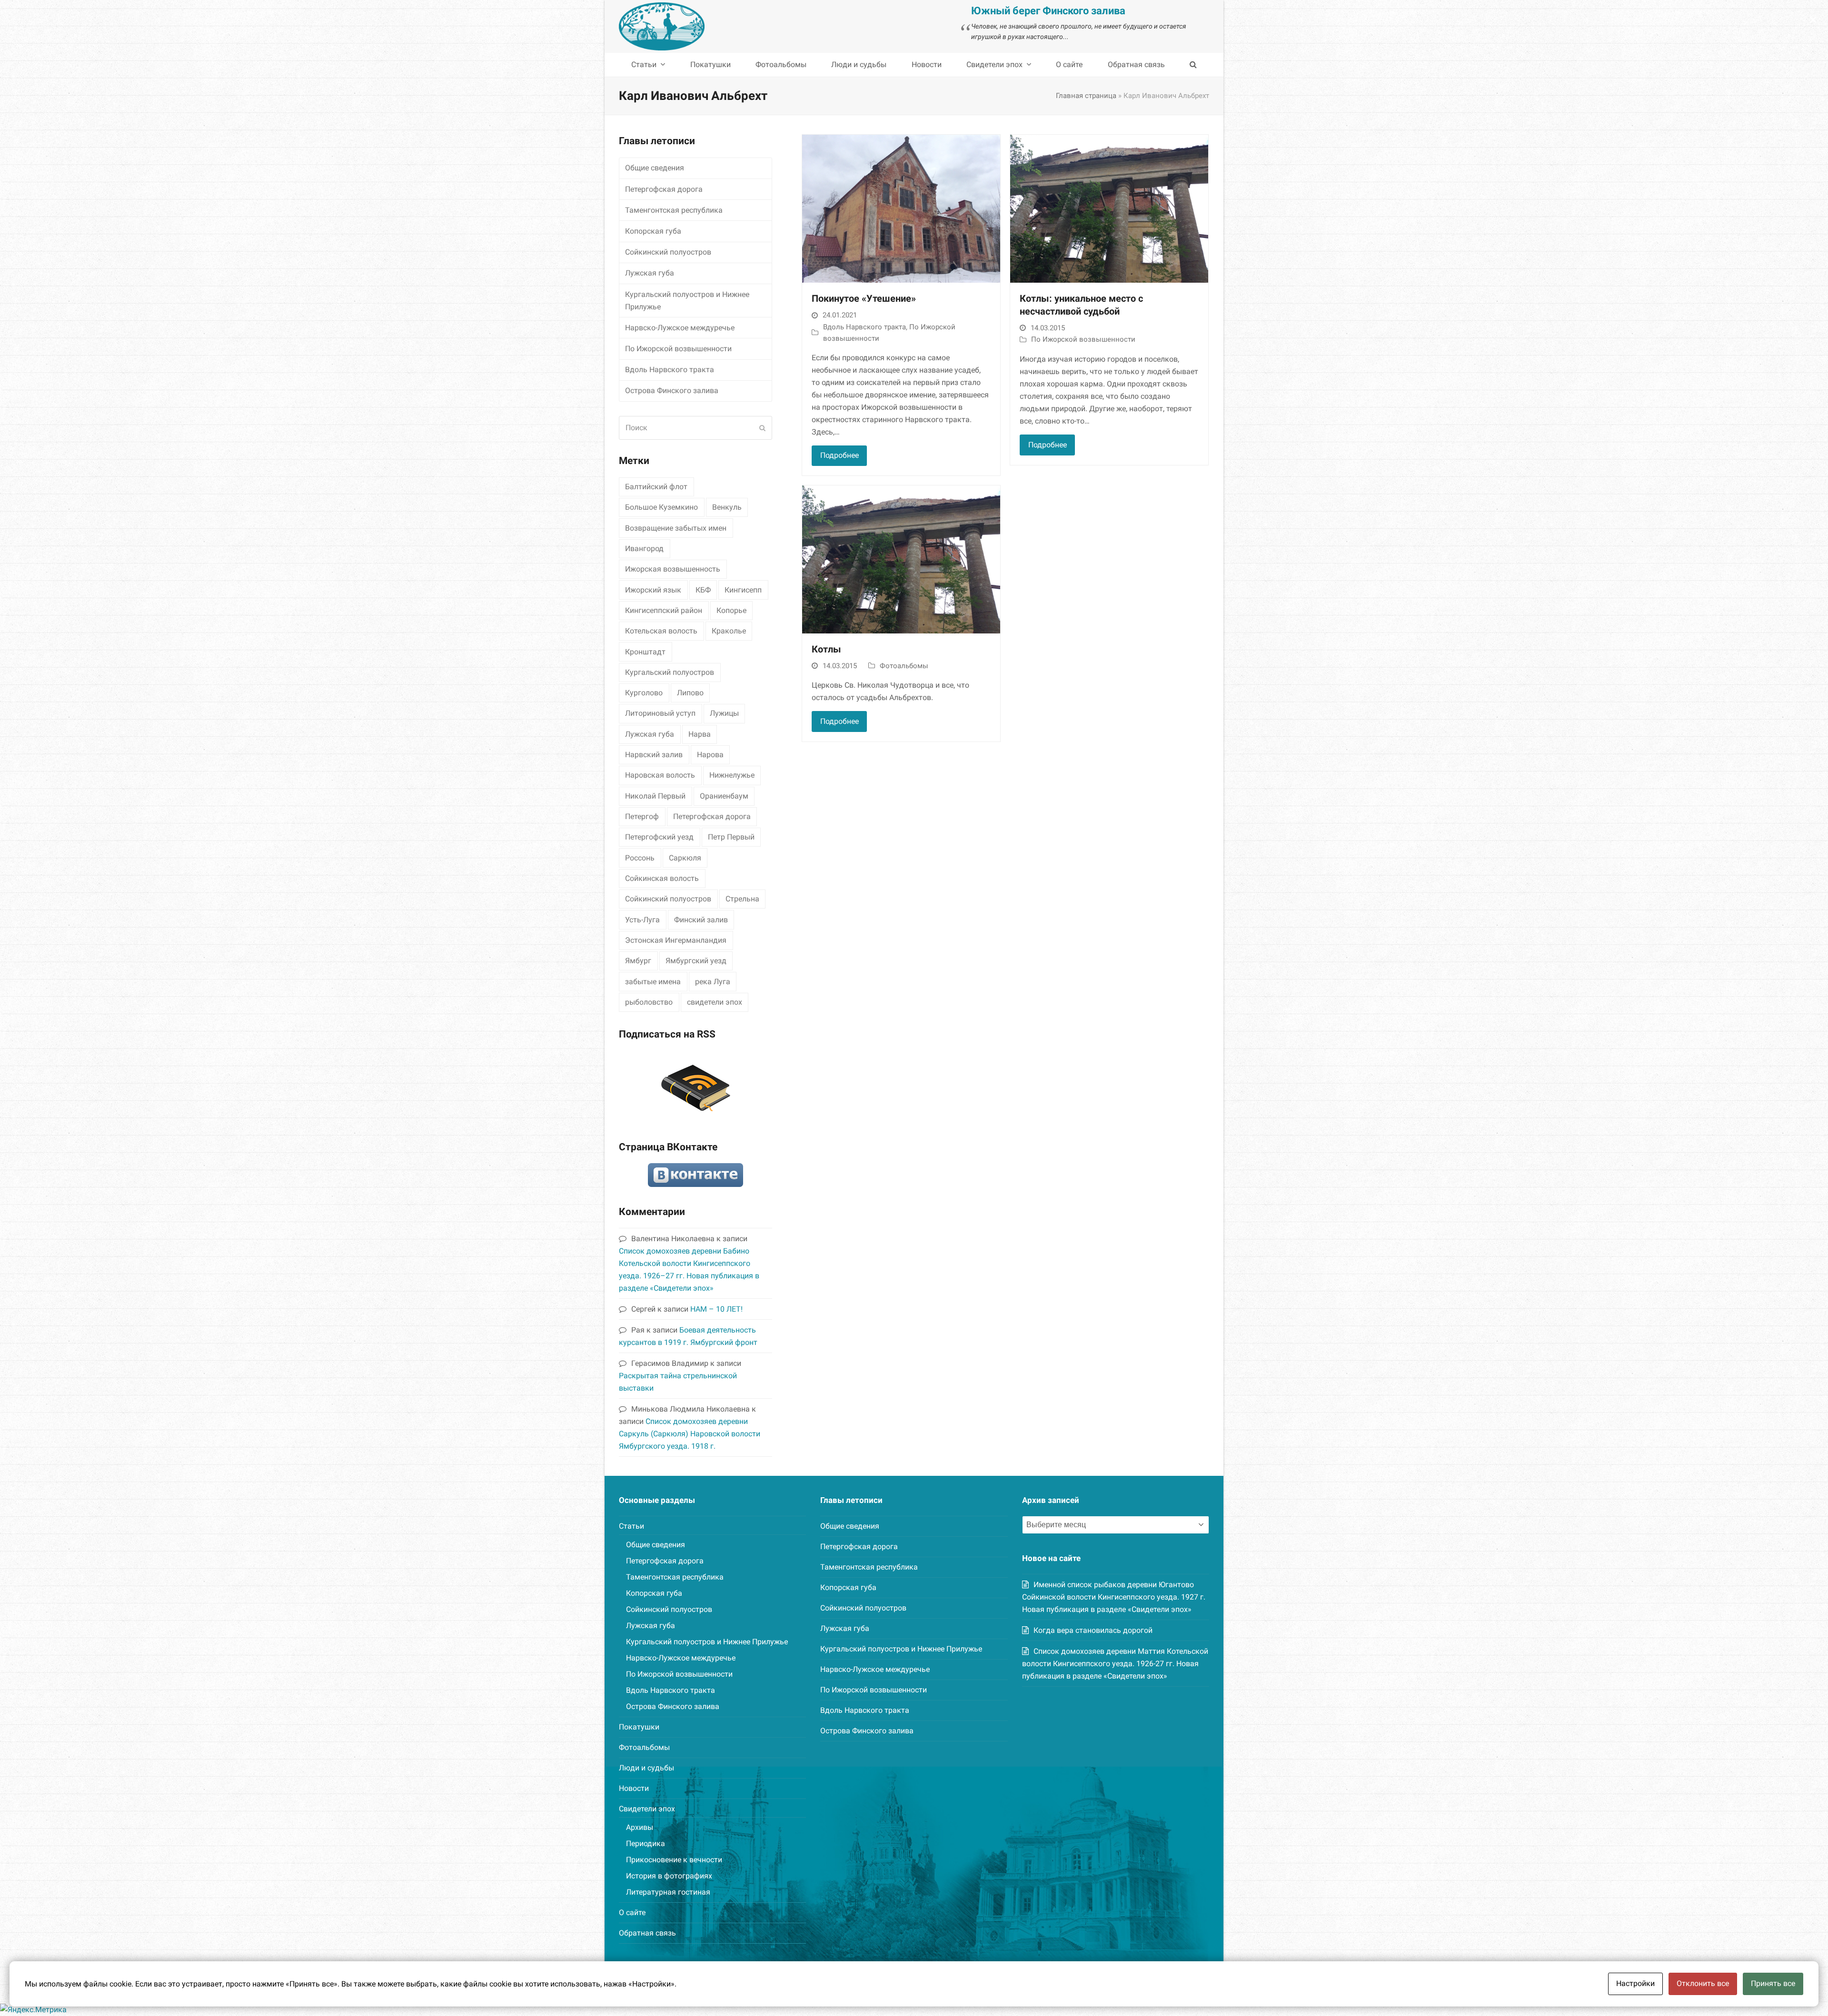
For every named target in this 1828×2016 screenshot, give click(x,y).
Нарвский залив (654, 755)
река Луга (713, 982)
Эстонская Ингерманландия (676, 940)
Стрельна (742, 899)
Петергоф (642, 816)
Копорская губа (653, 231)
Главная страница (1086, 96)
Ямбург (638, 961)
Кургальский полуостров (670, 672)
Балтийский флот (656, 487)
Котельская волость (661, 631)
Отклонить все (1703, 1983)
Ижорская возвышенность (673, 569)
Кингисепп (743, 590)
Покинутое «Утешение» (864, 299)
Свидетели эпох (647, 1809)
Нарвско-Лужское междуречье (680, 328)
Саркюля (685, 858)
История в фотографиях (669, 1876)
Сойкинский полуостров (668, 252)
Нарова (710, 755)
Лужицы (724, 713)
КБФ (703, 590)
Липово (690, 693)
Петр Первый (731, 837)
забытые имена (653, 982)
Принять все (1773, 1983)
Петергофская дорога (664, 189)
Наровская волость (660, 775)
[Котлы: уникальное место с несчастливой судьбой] (1109, 208)
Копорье (731, 610)
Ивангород (644, 548)
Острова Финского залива (672, 390)
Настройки (1635, 1983)
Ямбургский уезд (696, 961)
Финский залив (701, 920)
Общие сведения (655, 168)
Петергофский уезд (659, 837)
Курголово (644, 693)
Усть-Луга (642, 920)
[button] (1193, 65)
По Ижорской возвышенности (1083, 339)
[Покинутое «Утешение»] (901, 208)
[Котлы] (901, 559)
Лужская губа (650, 273)
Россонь (640, 858)
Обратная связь (647, 1933)
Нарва (700, 734)
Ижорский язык (653, 590)
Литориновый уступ (660, 713)
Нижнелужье (732, 775)
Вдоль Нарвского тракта (864, 327)
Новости (634, 1788)
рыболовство (649, 1002)
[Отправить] (762, 428)
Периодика (646, 1843)
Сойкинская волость (662, 878)
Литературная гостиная (668, 1892)
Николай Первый (655, 796)
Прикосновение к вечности (674, 1860)
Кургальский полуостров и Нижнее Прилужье (687, 301)
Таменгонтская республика (674, 210)
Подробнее (839, 455)
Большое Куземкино (661, 507)
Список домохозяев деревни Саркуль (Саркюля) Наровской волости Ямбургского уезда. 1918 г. (690, 1434)
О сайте (632, 1912)
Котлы (826, 649)
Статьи (631, 1526)
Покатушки (639, 1727)
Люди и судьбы (646, 1768)
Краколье (729, 631)
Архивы (640, 1827)
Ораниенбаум (724, 796)
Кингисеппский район (664, 610)
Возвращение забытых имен (676, 528)
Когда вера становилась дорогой (1093, 1630)
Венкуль (727, 507)
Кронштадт (645, 652)
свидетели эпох (715, 1002)
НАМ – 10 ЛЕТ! (716, 1309)
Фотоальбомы (904, 666)
